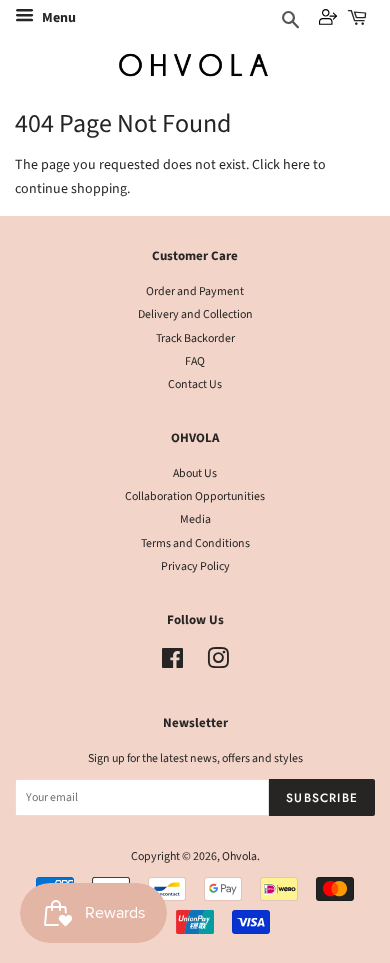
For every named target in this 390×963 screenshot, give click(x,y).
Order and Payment (195, 291)
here (296, 165)
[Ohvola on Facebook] (172, 663)
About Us (195, 473)
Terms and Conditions (195, 543)
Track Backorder (195, 338)
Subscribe (322, 797)
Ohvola (239, 856)
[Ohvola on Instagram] (218, 663)
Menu (57, 18)
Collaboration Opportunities (195, 496)
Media (195, 519)
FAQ (195, 361)
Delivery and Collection (195, 314)
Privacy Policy (195, 566)
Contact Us (195, 384)
